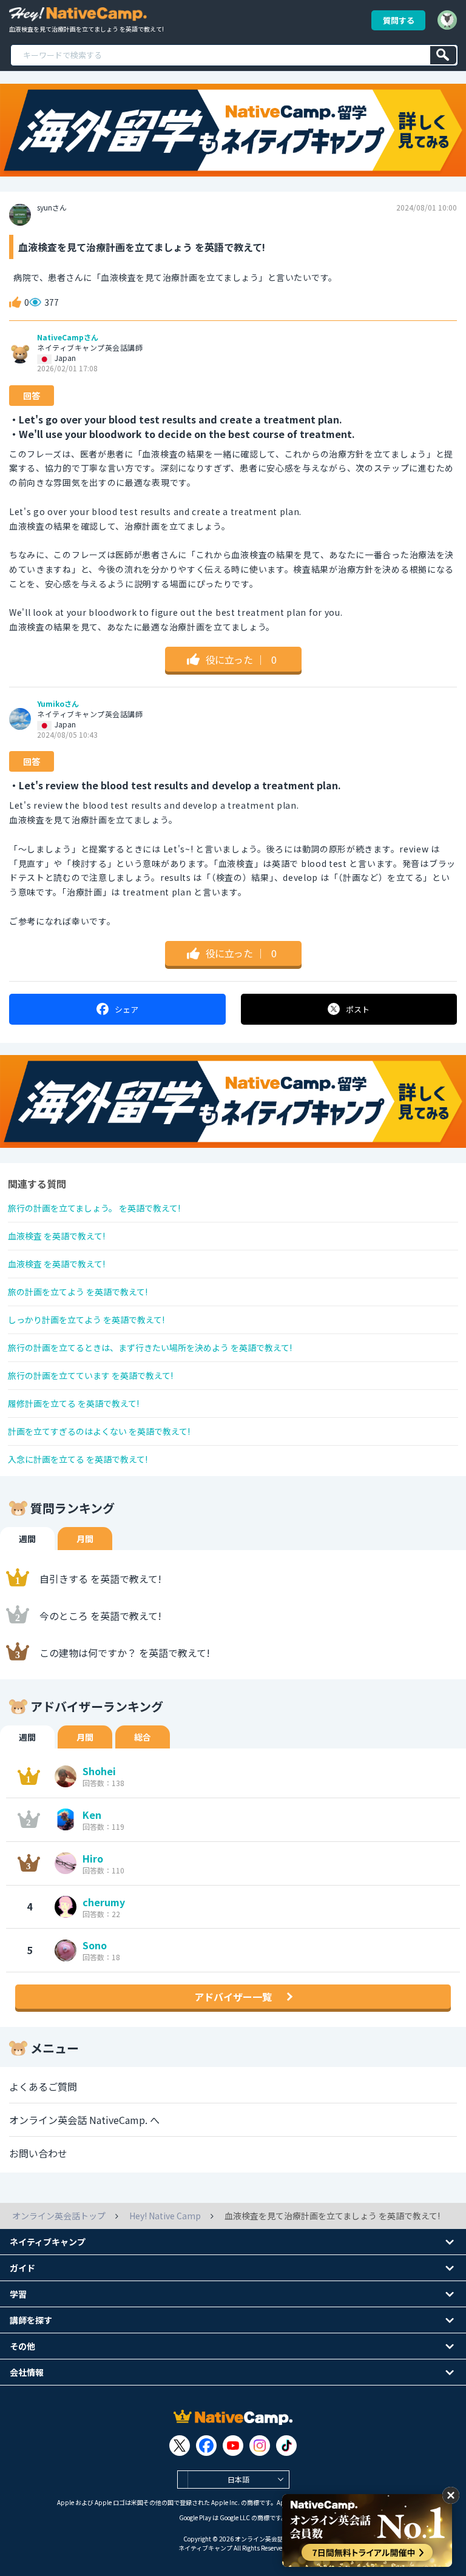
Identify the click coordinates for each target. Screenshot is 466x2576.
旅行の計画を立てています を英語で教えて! (90, 1375)
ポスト (358, 1009)
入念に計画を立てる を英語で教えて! (78, 1459)
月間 (85, 1539)
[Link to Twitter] (180, 2446)
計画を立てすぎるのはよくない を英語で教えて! (99, 1431)
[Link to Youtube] (233, 2446)
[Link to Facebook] (206, 2446)
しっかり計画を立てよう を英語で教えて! (86, 1320)
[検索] (443, 55)
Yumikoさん (58, 704)
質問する (399, 20)
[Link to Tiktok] (286, 2446)
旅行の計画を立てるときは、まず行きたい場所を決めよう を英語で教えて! (150, 1347)
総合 (143, 1737)
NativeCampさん (68, 337)
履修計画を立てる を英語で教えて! (73, 1403)
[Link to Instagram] (260, 2446)
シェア (127, 1009)
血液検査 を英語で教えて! (56, 1236)
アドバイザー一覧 (233, 1997)
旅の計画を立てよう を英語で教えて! (78, 1292)
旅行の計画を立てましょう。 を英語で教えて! (94, 1208)
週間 (27, 1539)
